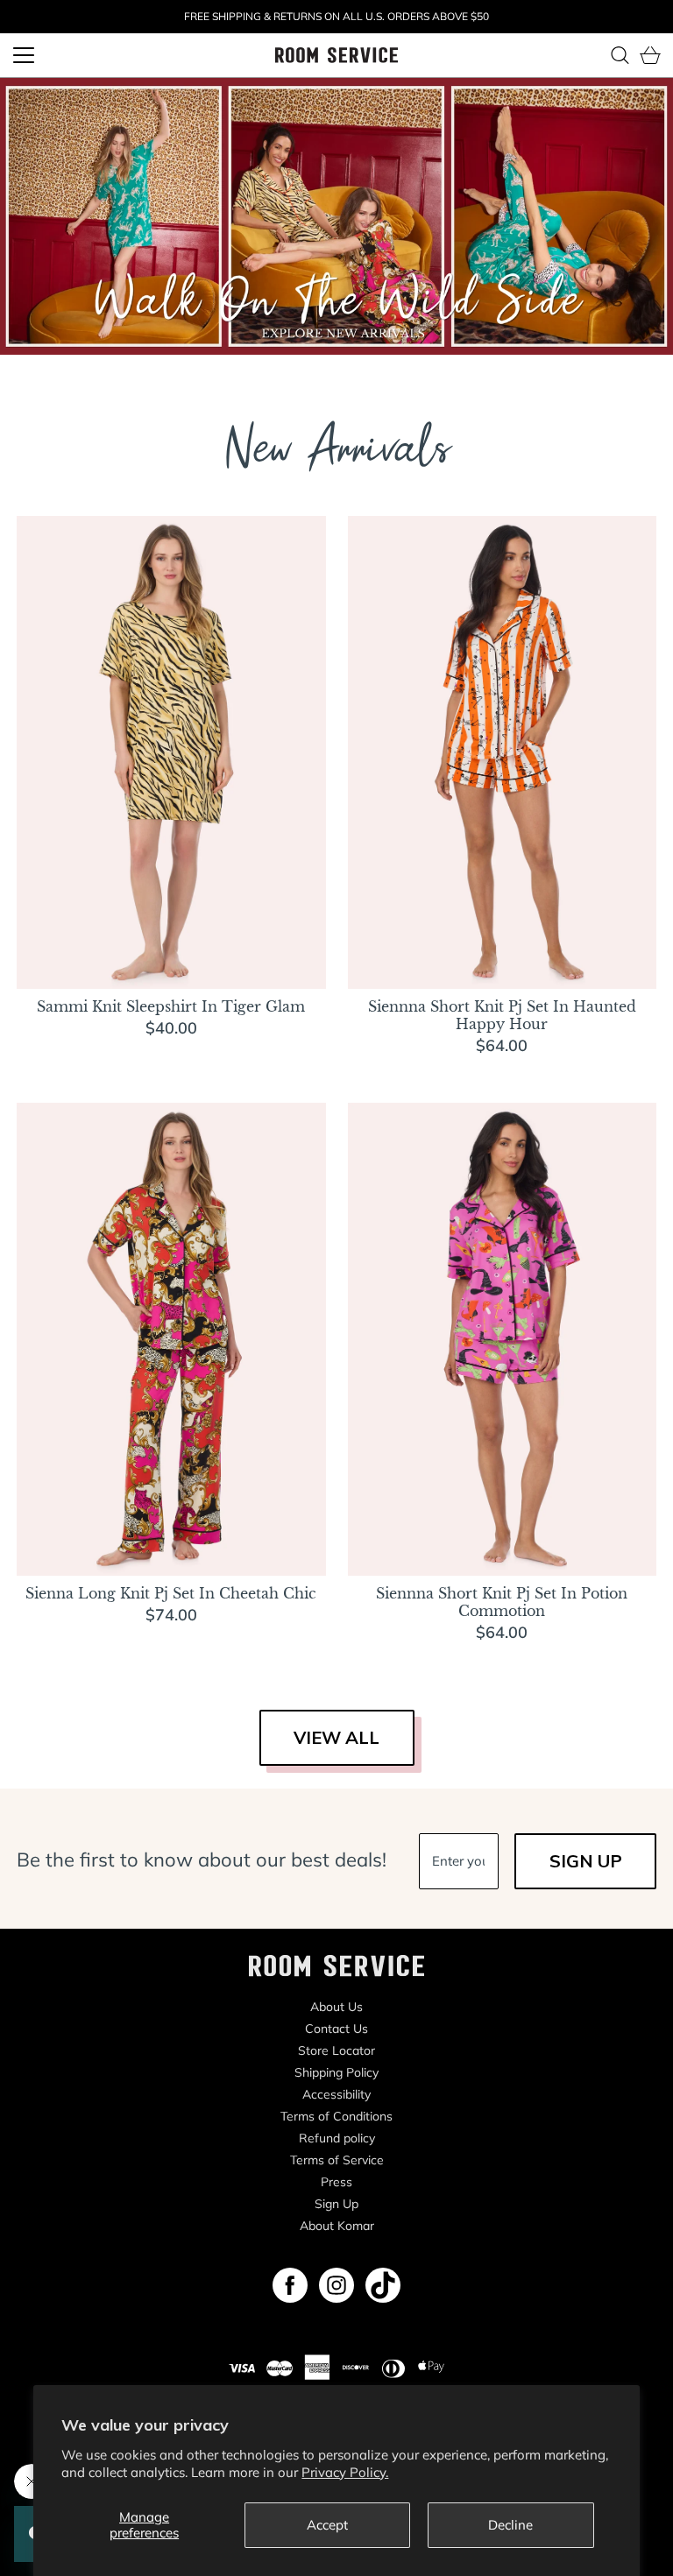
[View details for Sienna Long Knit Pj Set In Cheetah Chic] (171, 1339)
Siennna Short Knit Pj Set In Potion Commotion (502, 1602)
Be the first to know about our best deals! (202, 1860)
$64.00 (502, 1045)
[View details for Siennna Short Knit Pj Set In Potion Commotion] (503, 1339)
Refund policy (337, 2138)
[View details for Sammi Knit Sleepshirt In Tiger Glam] (171, 752)
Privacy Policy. (345, 2472)
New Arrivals (337, 455)
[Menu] (24, 55)
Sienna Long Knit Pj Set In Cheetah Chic (171, 1593)
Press (336, 2182)
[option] (336, 216)
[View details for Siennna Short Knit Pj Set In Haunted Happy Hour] (503, 752)
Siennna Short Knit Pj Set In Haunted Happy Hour (502, 1015)
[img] (290, 2285)
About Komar (337, 2226)
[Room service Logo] (336, 54)
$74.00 (171, 1615)
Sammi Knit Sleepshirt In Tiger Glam (171, 1006)
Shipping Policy (336, 2072)
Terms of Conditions (336, 2116)
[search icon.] (620, 55)
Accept (327, 2525)
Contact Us (336, 2029)
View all (336, 1737)
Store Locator (336, 2050)
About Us (336, 2007)
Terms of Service (337, 2160)
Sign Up (336, 2204)
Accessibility (336, 2094)
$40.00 (171, 1028)
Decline (510, 2525)
